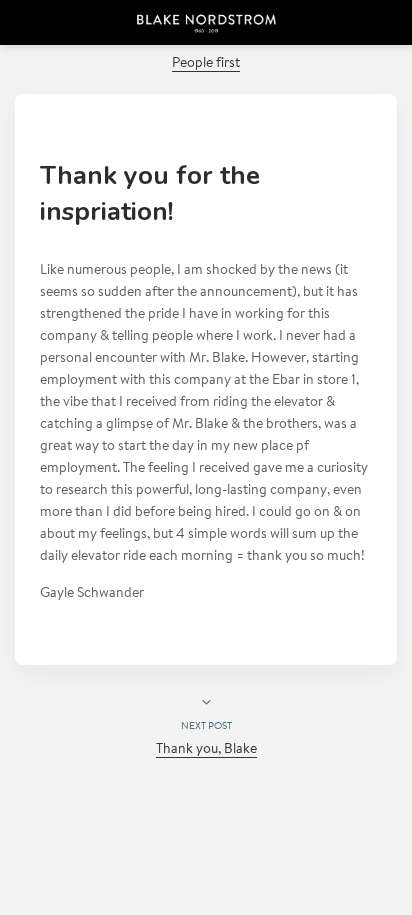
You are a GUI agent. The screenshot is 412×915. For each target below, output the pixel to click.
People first (206, 64)
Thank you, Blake (206, 750)
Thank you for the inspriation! (150, 193)
